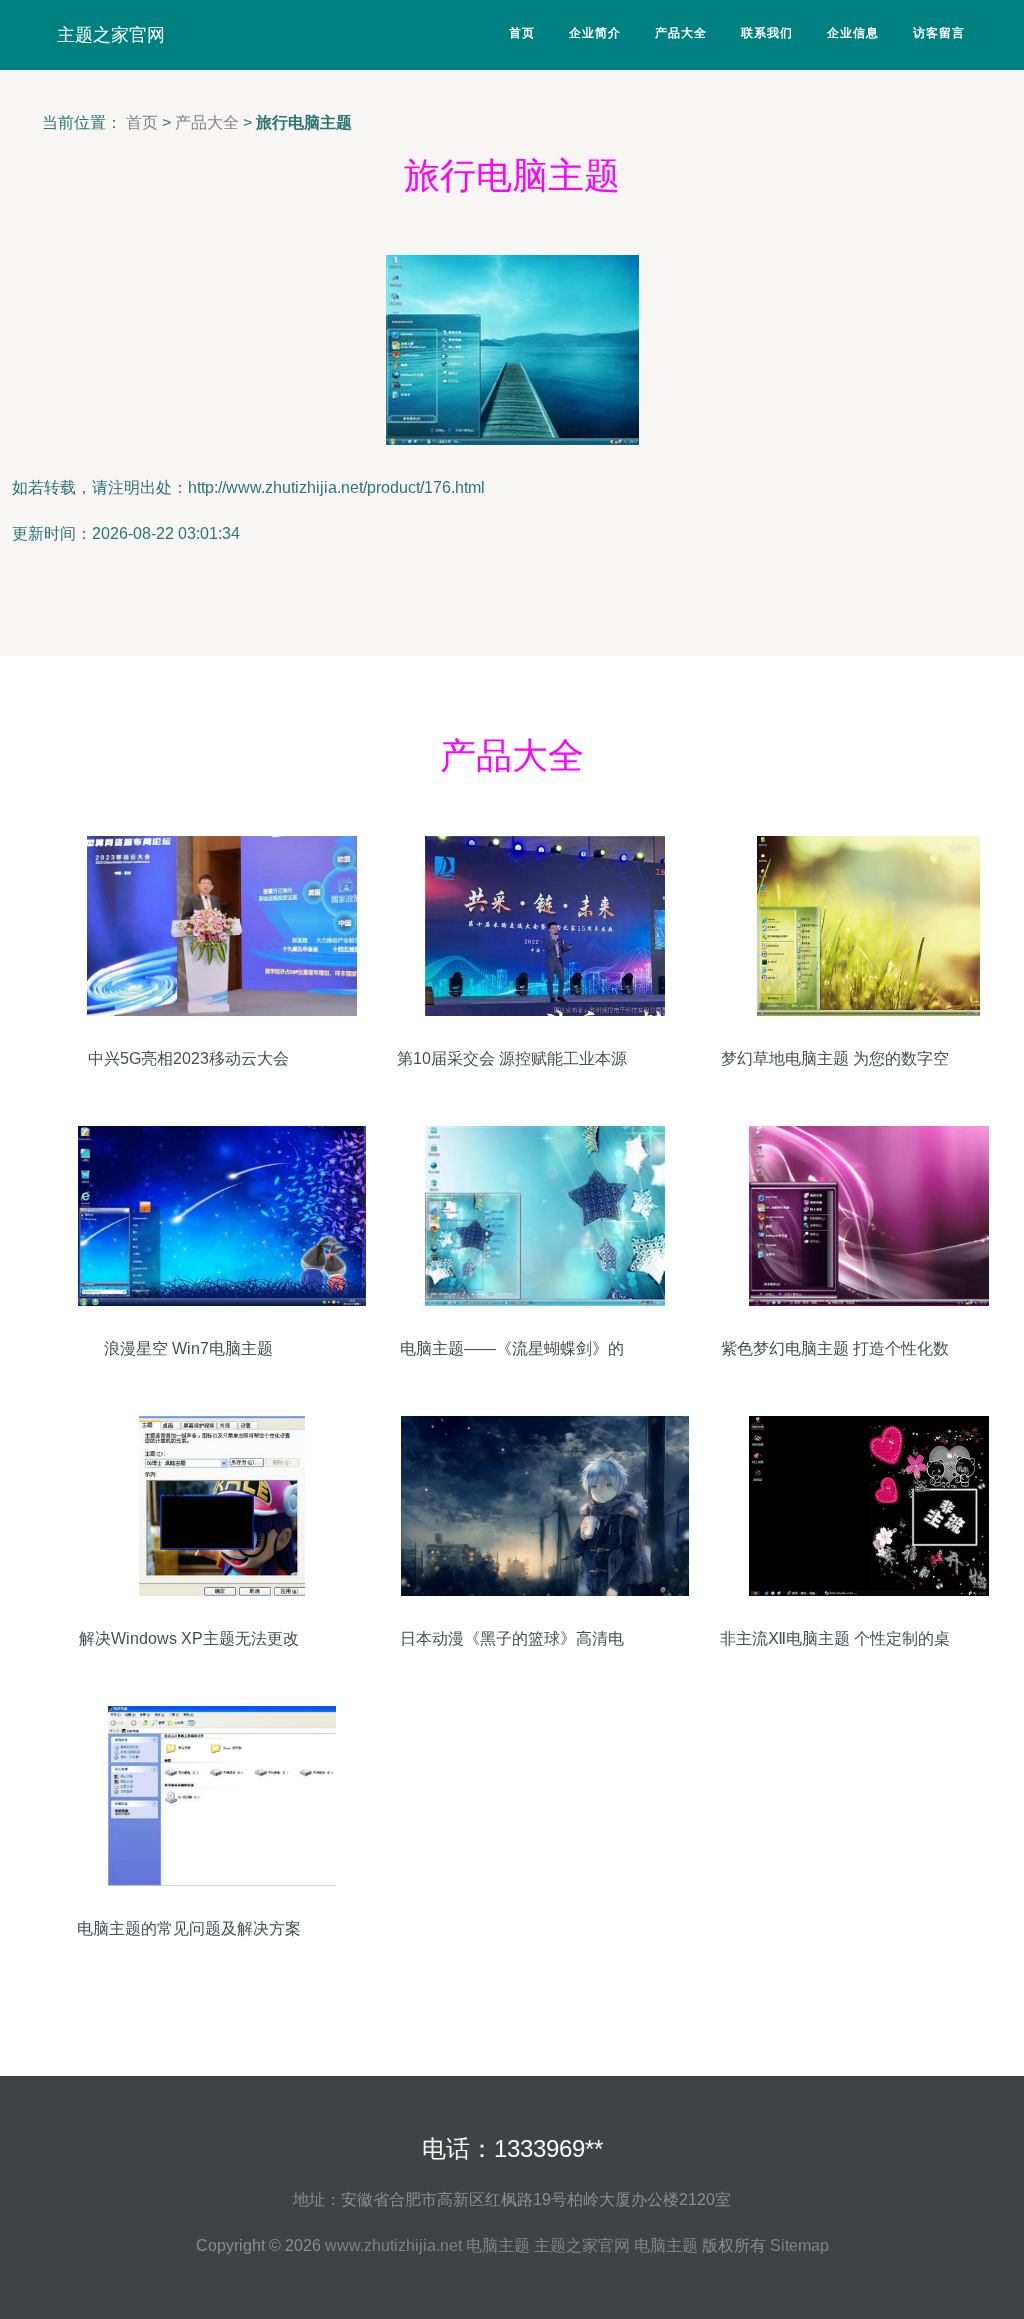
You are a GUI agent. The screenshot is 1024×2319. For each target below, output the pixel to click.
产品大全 (681, 33)
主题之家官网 (111, 35)
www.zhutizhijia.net (393, 2245)
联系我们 (767, 33)
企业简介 (595, 33)
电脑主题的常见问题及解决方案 (189, 1928)
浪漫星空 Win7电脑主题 (188, 1348)
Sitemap (799, 2245)
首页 (522, 33)
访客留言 (939, 33)
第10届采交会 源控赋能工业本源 (512, 1058)
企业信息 (853, 33)
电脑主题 (498, 2245)
